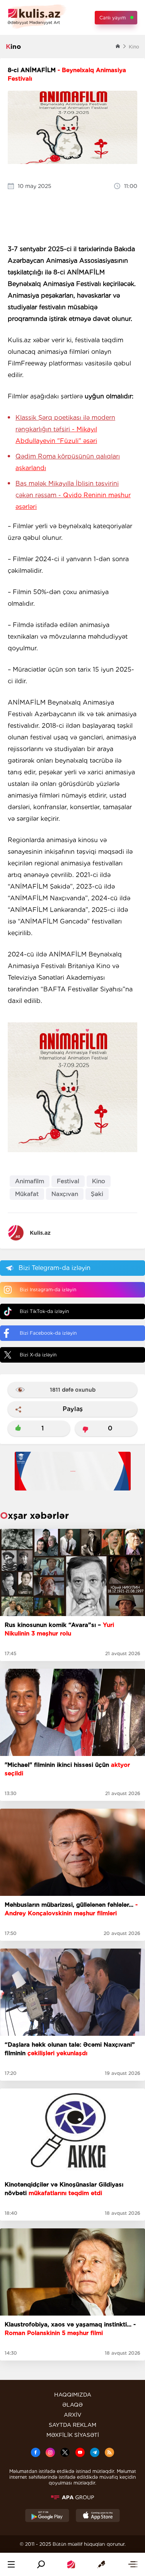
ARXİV (73, 2415)
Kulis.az (40, 1233)
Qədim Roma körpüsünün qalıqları (68, 462)
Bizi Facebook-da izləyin (48, 1333)
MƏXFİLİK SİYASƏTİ (73, 2435)
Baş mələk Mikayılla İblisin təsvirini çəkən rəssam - (73, 495)
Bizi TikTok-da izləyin (44, 1311)
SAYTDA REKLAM (72, 2425)
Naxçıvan (65, 1194)
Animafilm (30, 1181)
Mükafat (27, 1194)
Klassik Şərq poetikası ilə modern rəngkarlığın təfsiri (65, 429)
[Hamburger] (11, 2564)
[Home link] (71, 2564)
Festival (68, 1181)
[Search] (41, 2564)
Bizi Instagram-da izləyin (48, 1290)
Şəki (97, 1194)
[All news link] (133, 2564)
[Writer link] (101, 2564)
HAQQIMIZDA (73, 2395)
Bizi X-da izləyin (38, 1355)
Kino (99, 1181)
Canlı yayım (113, 18)
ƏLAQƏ (72, 2405)
